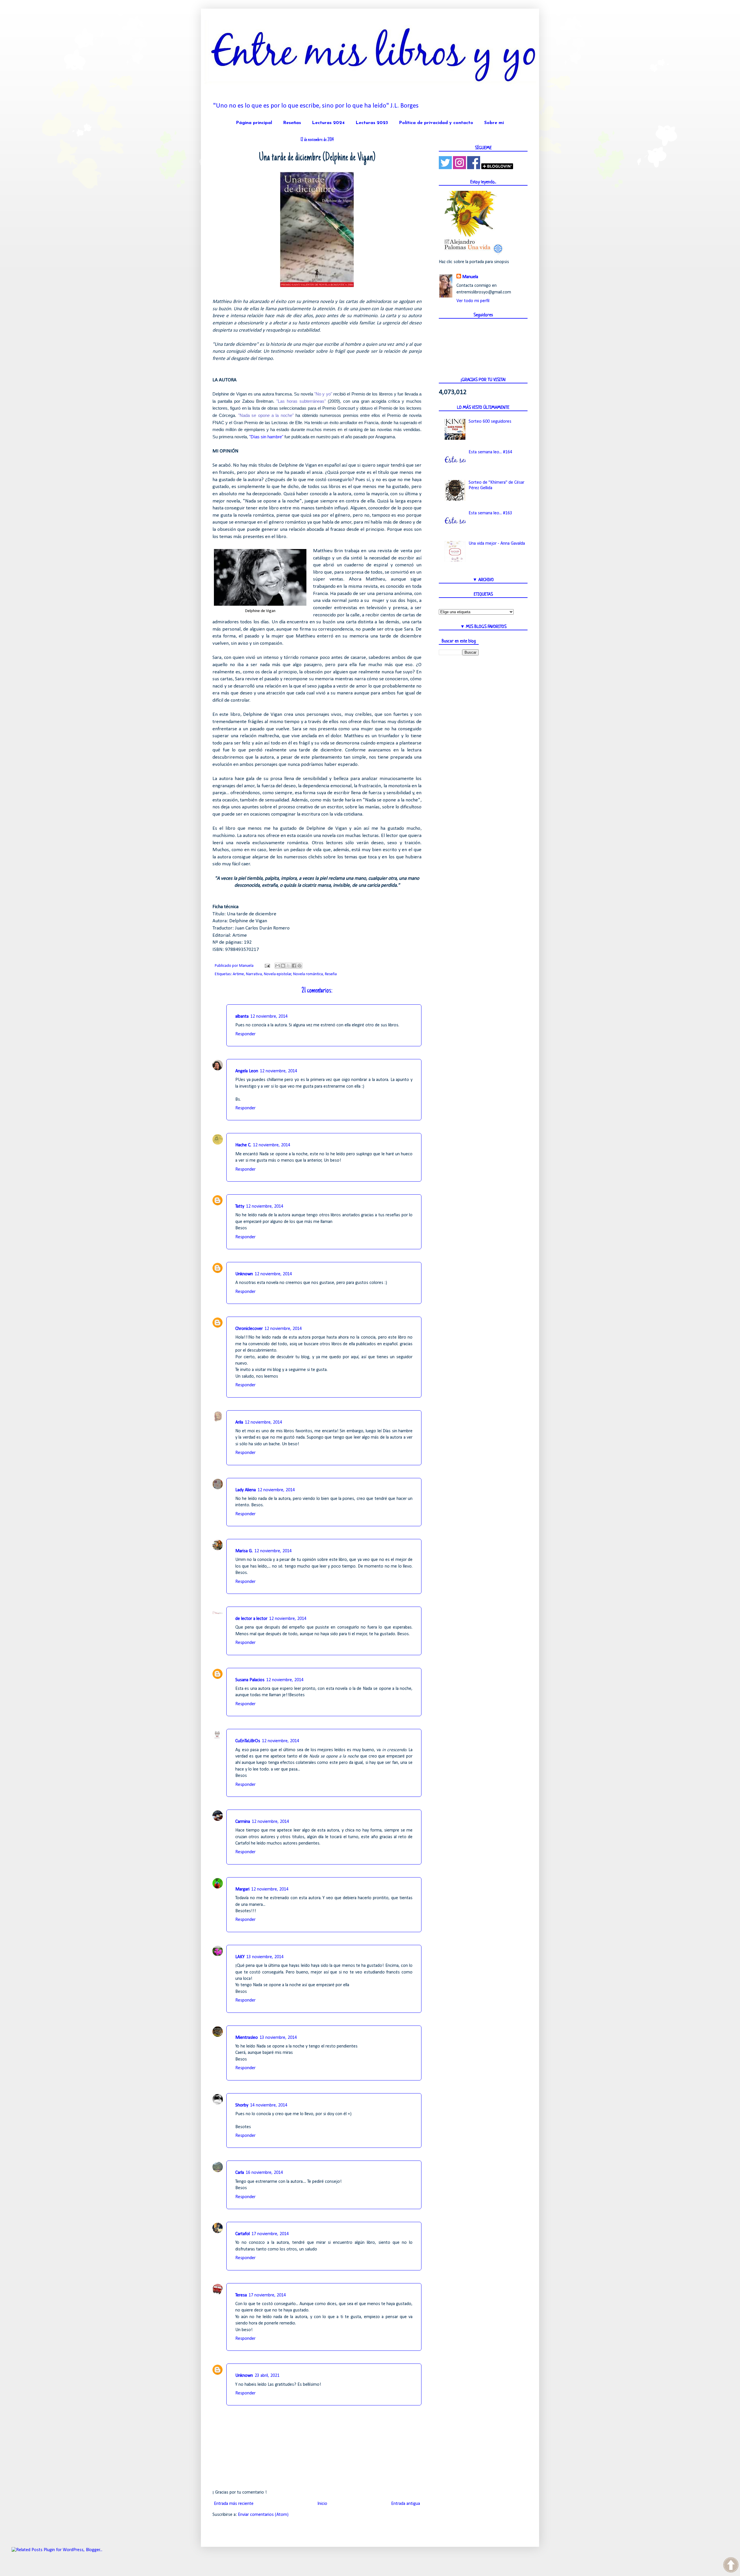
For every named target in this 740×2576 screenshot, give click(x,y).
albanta (242, 1017)
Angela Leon (247, 1071)
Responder (245, 1034)
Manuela (470, 277)
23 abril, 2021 (267, 2376)
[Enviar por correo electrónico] (277, 966)
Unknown (244, 1274)
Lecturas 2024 (328, 123)
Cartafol (243, 2234)
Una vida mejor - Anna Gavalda (497, 544)
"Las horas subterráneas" (301, 401)
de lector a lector (251, 1619)
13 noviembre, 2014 (265, 1957)
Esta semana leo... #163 (490, 513)
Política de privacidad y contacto (436, 123)
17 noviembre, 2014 (270, 2234)
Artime (238, 974)
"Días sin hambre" (266, 437)
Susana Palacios (250, 1680)
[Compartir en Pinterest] (299, 966)
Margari (242, 1889)
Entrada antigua (406, 2504)
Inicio (322, 2504)
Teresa (241, 2295)
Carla (240, 2173)
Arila (239, 1422)
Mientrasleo (247, 2038)
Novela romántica (308, 974)
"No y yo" (323, 394)
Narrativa (254, 974)
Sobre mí (494, 123)
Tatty (240, 1206)
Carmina (243, 1822)
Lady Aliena (246, 1490)
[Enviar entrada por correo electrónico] (267, 966)
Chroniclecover (249, 1329)
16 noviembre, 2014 (264, 2173)
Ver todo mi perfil (473, 301)
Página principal (254, 123)
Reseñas (292, 123)
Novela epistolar (278, 974)
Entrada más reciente (234, 2504)
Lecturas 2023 (372, 123)
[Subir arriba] (731, 2566)
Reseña (331, 974)
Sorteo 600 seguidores (490, 422)
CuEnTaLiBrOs (248, 1741)
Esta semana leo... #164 (490, 452)
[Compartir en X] (288, 966)
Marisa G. (244, 1551)
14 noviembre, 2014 (269, 2105)
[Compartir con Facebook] (294, 966)
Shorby (242, 2105)
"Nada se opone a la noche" (266, 415)
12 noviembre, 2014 (269, 1017)
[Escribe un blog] (283, 966)
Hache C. (243, 1145)
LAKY (240, 1957)
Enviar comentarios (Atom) (263, 2515)
